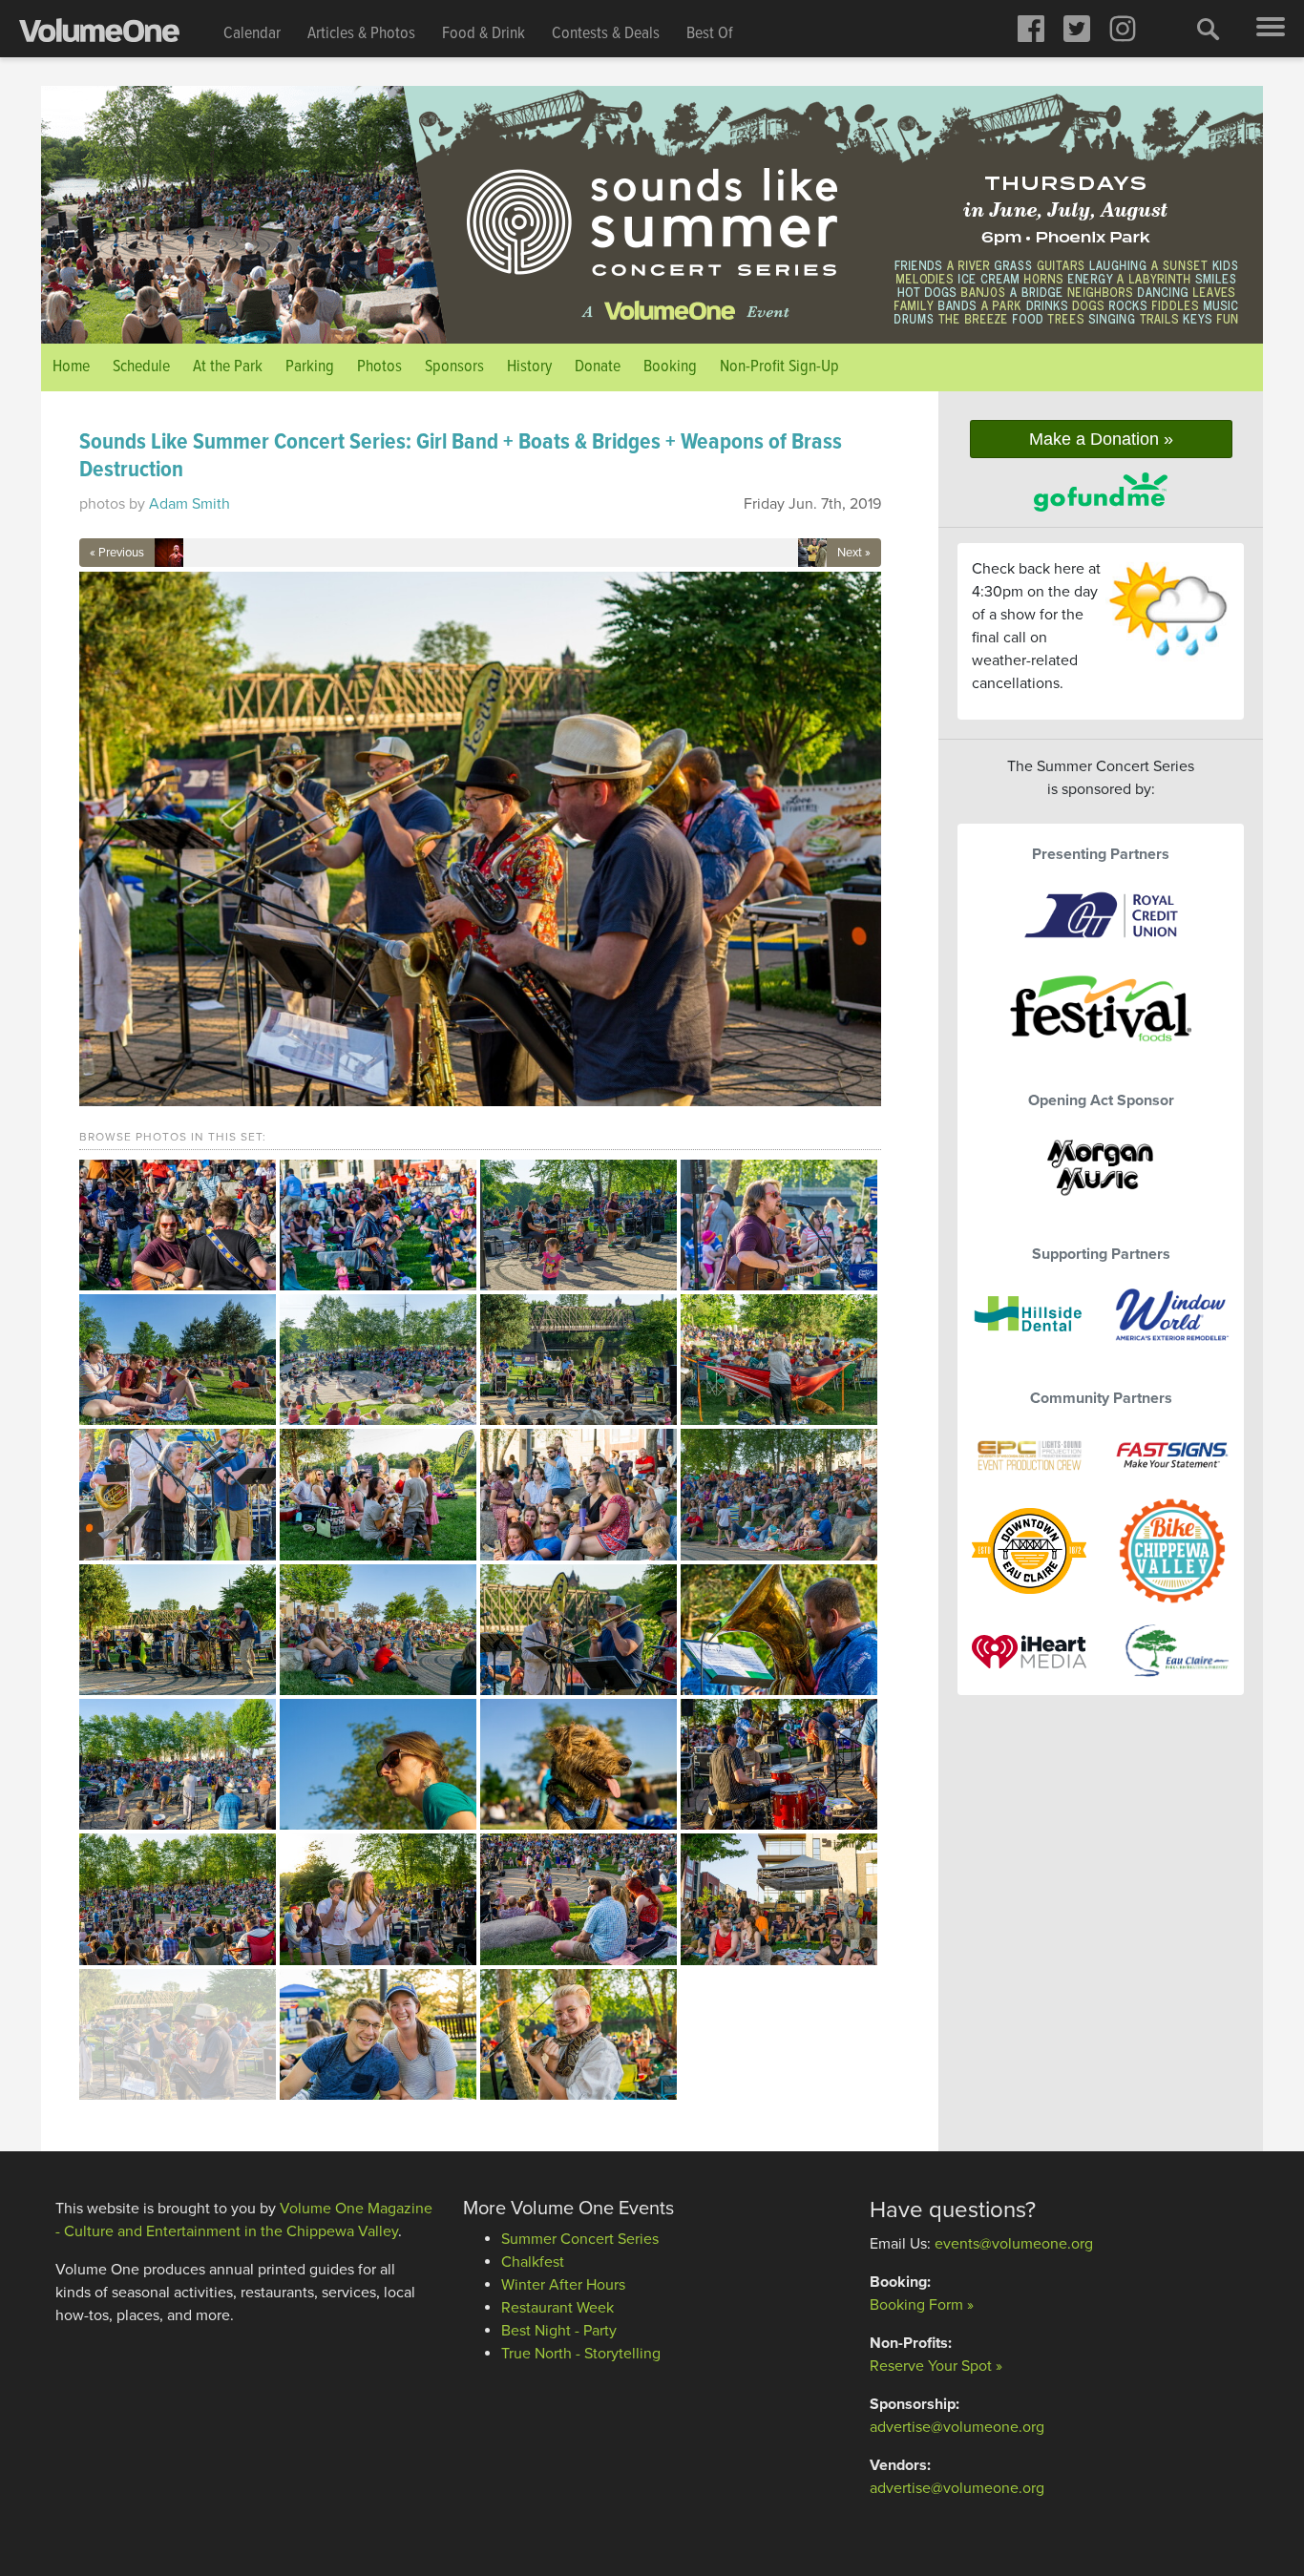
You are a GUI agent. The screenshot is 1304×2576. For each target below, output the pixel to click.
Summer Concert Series (580, 2239)
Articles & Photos (361, 34)
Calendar (252, 34)
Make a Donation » (1101, 439)
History (529, 367)
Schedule (141, 367)
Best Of (710, 34)
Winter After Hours (563, 2285)
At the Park (228, 367)
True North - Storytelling (581, 2354)
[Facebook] (1031, 29)
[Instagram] (1123, 29)
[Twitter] (1077, 29)
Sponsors (454, 367)
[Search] (1209, 29)
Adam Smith (189, 504)
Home (71, 367)
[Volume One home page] (115, 34)
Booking (670, 367)
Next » (854, 553)
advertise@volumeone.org (957, 2427)
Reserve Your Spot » (936, 2366)
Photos (379, 367)
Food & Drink (484, 34)
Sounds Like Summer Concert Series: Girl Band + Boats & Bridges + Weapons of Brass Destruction (461, 456)
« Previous (117, 553)
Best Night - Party (559, 2331)
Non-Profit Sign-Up (779, 367)
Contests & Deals (606, 34)
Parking (310, 367)
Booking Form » (922, 2305)
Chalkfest (533, 2262)
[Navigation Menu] (1271, 29)
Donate (598, 367)
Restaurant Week (557, 2308)
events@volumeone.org (1014, 2244)
